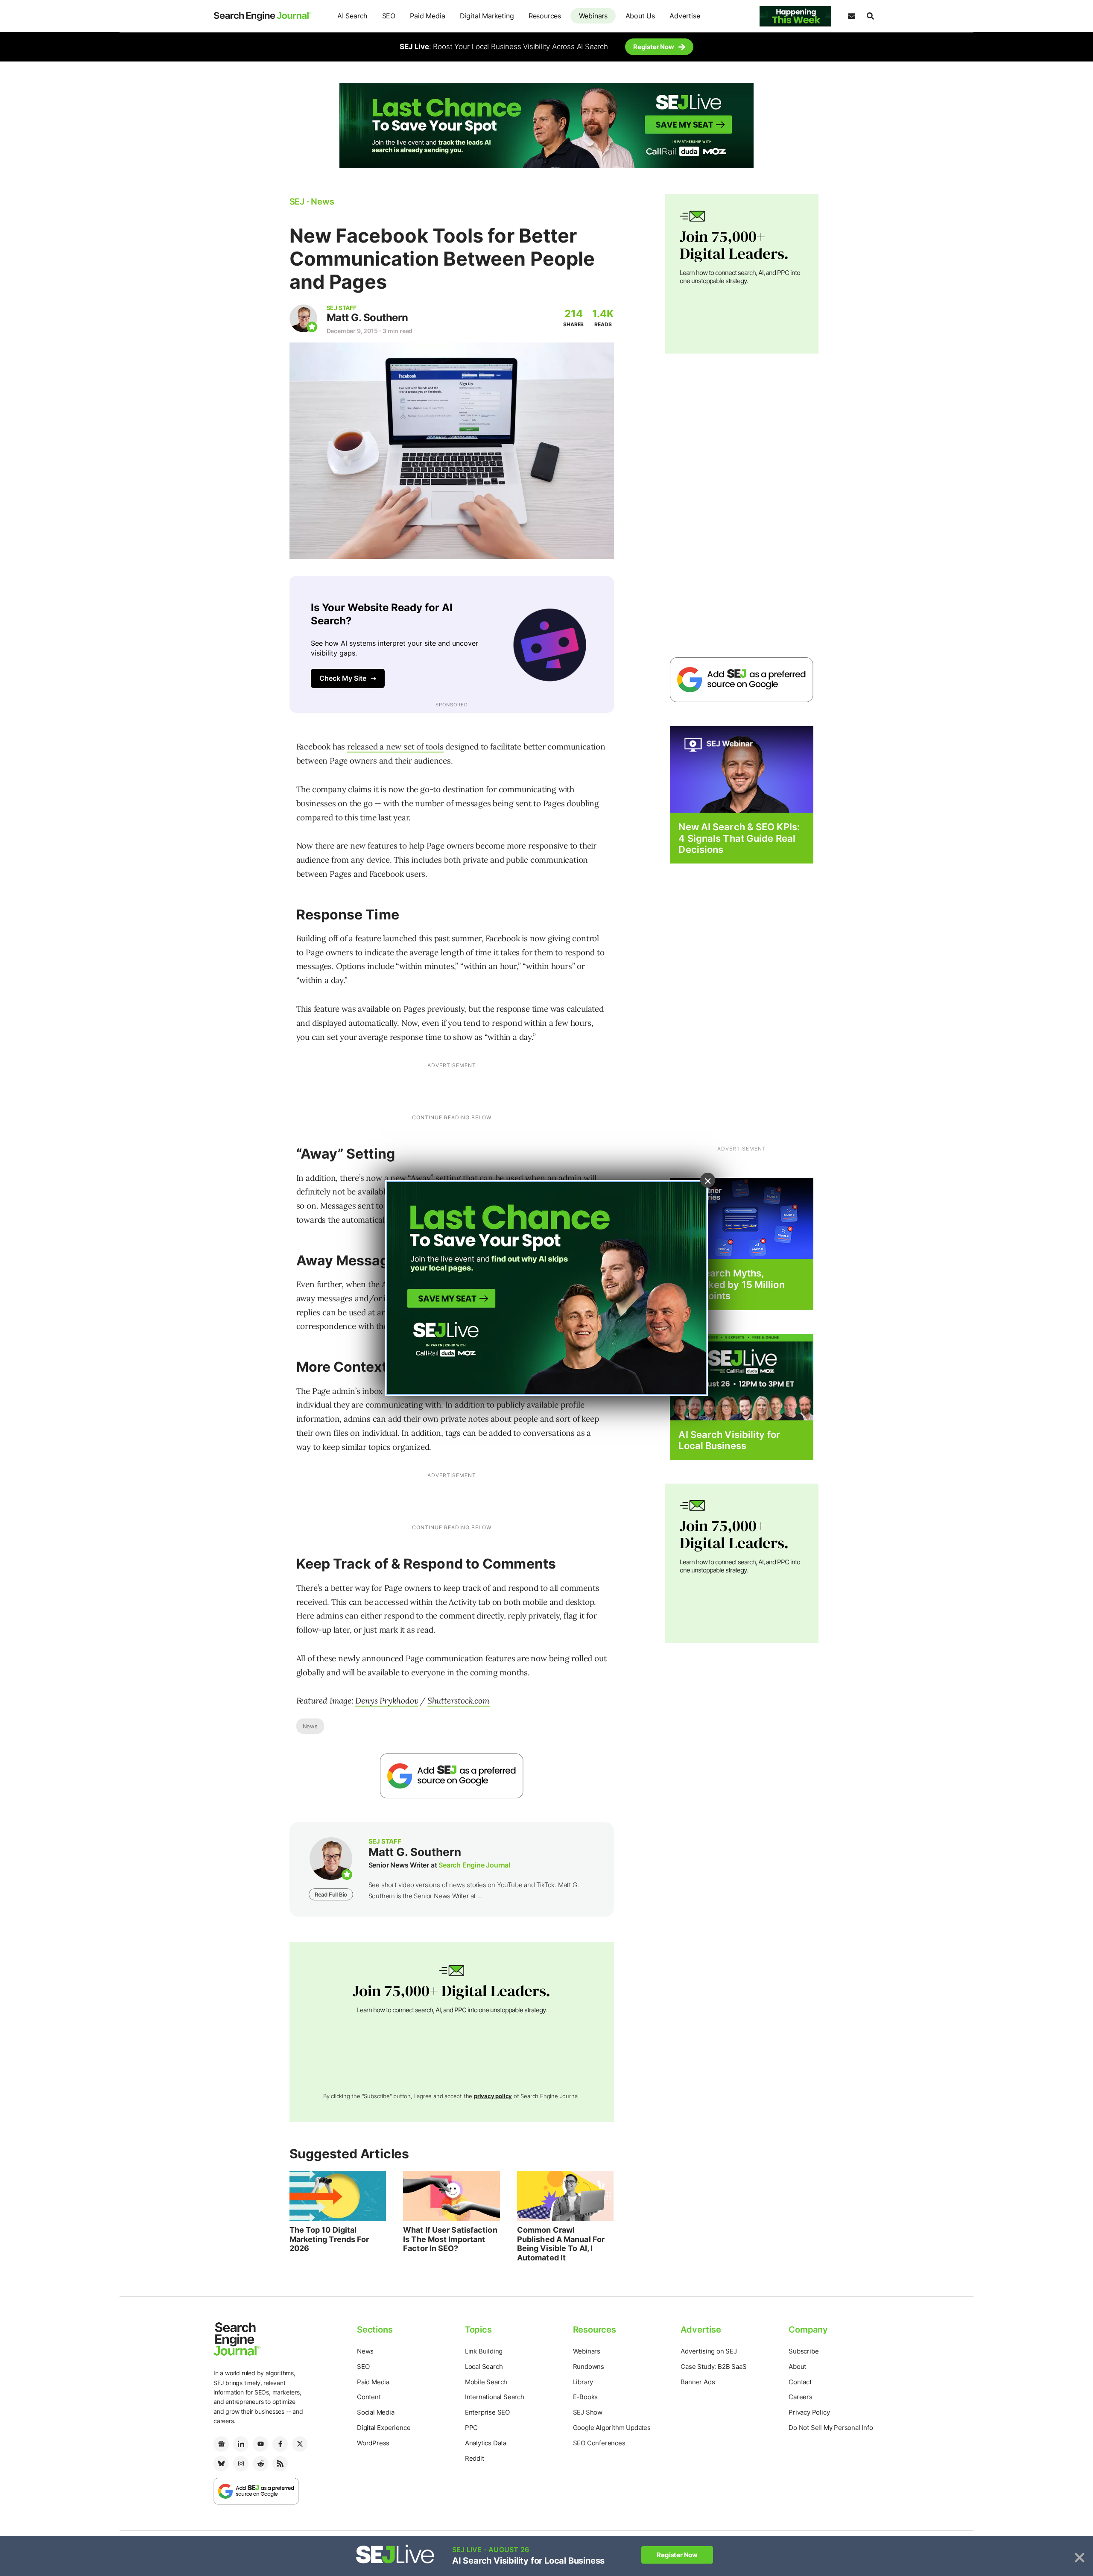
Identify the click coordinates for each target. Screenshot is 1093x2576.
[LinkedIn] (241, 2444)
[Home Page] (263, 16)
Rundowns (589, 2367)
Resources (545, 16)
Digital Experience (384, 2428)
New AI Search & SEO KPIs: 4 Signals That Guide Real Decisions (739, 838)
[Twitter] (300, 2444)
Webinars (593, 16)
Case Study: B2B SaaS (713, 2367)
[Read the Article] (338, 2196)
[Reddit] (260, 2464)
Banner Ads (698, 2382)
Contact (800, 2382)
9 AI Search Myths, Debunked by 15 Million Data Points (731, 1284)
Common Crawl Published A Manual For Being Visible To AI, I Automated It (561, 2244)
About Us (640, 16)
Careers (801, 2397)
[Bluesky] (221, 2464)
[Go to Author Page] (303, 318)
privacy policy (493, 2096)
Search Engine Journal (474, 1865)
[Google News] (221, 2444)
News (310, 1726)
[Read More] (742, 1218)
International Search (495, 2397)
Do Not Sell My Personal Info (831, 2428)
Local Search (484, 2367)
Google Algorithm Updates (612, 2428)
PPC (471, 2428)
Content (369, 2397)
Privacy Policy (809, 2412)
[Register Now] (742, 769)
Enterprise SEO (487, 2412)
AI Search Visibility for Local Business (729, 1440)
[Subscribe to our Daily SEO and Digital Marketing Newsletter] (851, 16)
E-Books (586, 2397)
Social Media (376, 2412)
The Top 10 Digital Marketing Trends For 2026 (329, 2239)
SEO (389, 16)
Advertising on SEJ (709, 2351)
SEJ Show (588, 2412)
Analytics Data (486, 2443)
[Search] (870, 16)
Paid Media (427, 16)
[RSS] (280, 2464)
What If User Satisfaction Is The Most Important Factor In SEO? (450, 2239)
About (797, 2367)
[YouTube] (260, 2444)
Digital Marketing (487, 16)
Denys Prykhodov (387, 1701)
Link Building (484, 2351)
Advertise (685, 16)
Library (583, 2382)
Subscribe (804, 2351)
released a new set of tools (395, 746)
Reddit (475, 2458)
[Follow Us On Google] (452, 1776)
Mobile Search (486, 2382)
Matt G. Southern (367, 318)
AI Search (352, 16)
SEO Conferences (599, 2443)
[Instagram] (241, 2464)
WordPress (373, 2443)
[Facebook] (280, 2444)
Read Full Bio (331, 1894)
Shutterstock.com (459, 1701)
